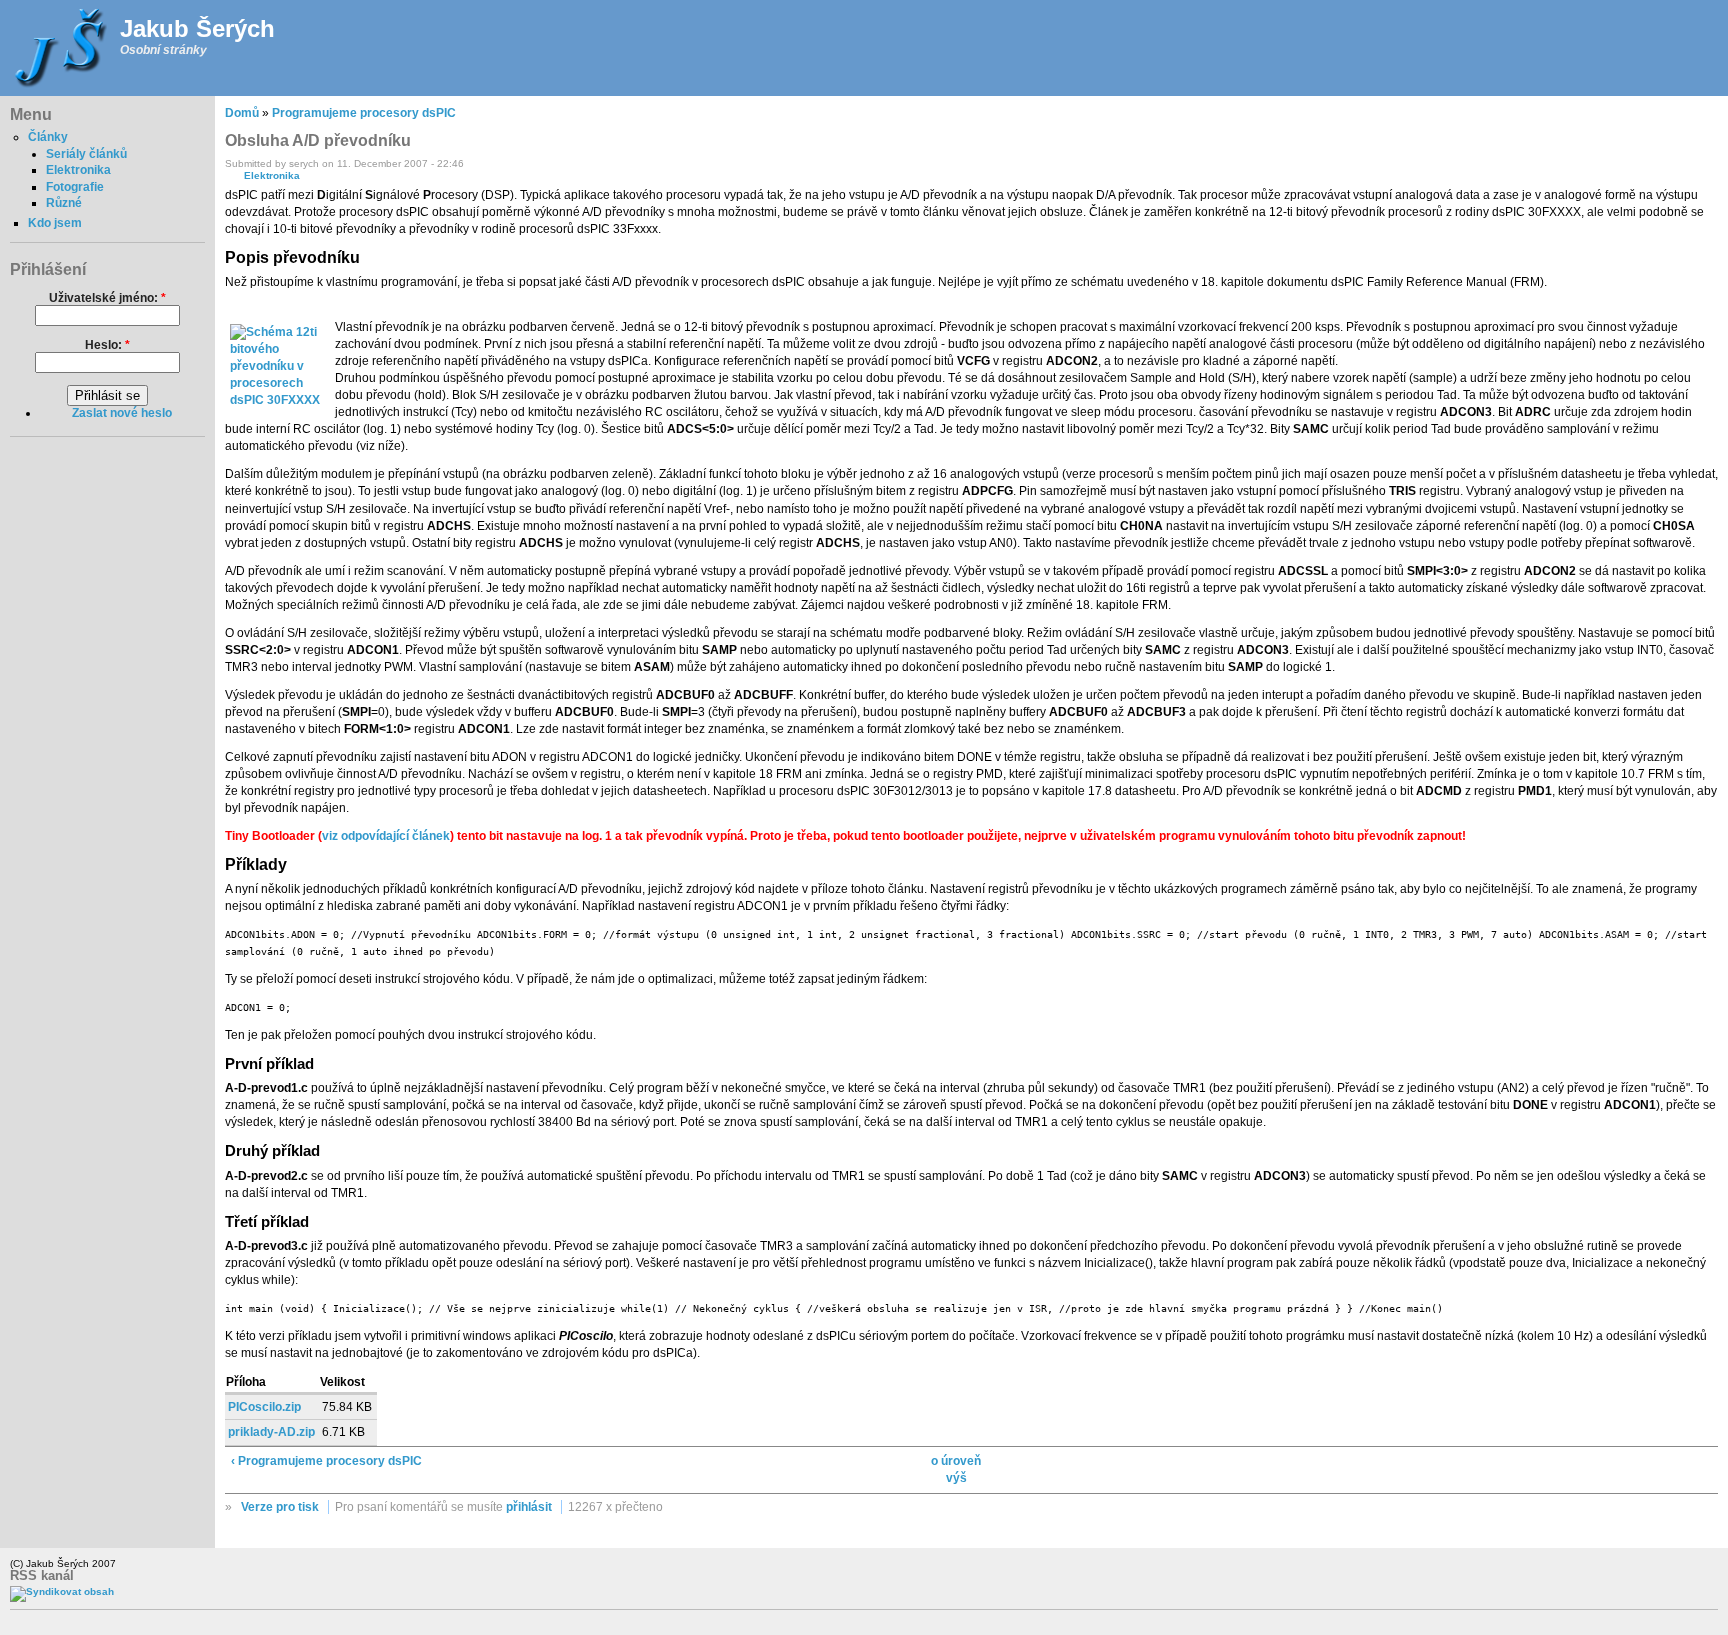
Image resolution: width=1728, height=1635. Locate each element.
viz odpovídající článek (386, 836)
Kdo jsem (55, 223)
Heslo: (107, 345)
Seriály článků (86, 154)
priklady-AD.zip (271, 1432)
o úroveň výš (956, 1469)
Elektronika (78, 170)
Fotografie (75, 187)
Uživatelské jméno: (107, 298)
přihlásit (529, 1507)
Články (48, 137)
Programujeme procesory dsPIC (364, 113)
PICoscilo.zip (264, 1407)
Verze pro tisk (280, 1507)
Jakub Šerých (197, 28)
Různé (64, 203)
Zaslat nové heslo (122, 413)
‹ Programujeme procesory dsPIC (326, 1461)
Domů (242, 113)
